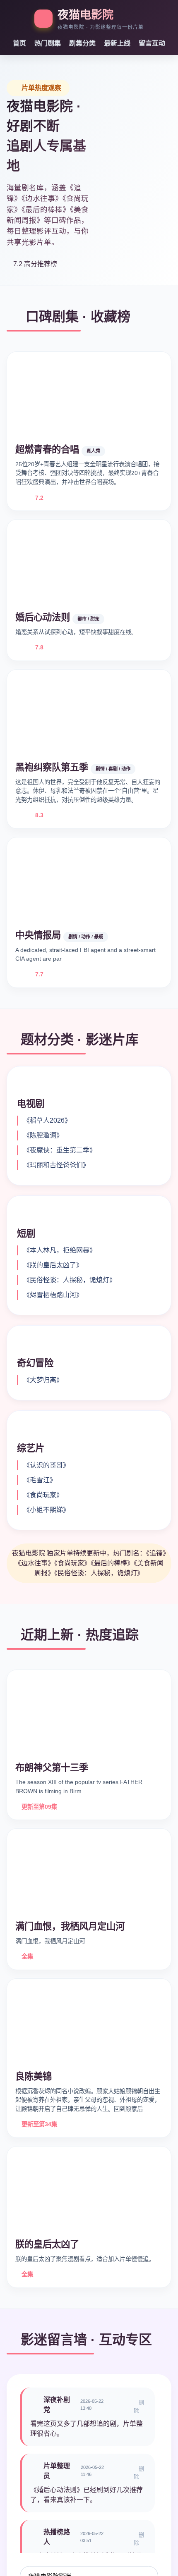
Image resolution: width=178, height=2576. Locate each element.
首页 (19, 43)
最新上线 (117, 43)
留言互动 (152, 43)
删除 (139, 2407)
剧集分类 (82, 43)
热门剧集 (48, 43)
